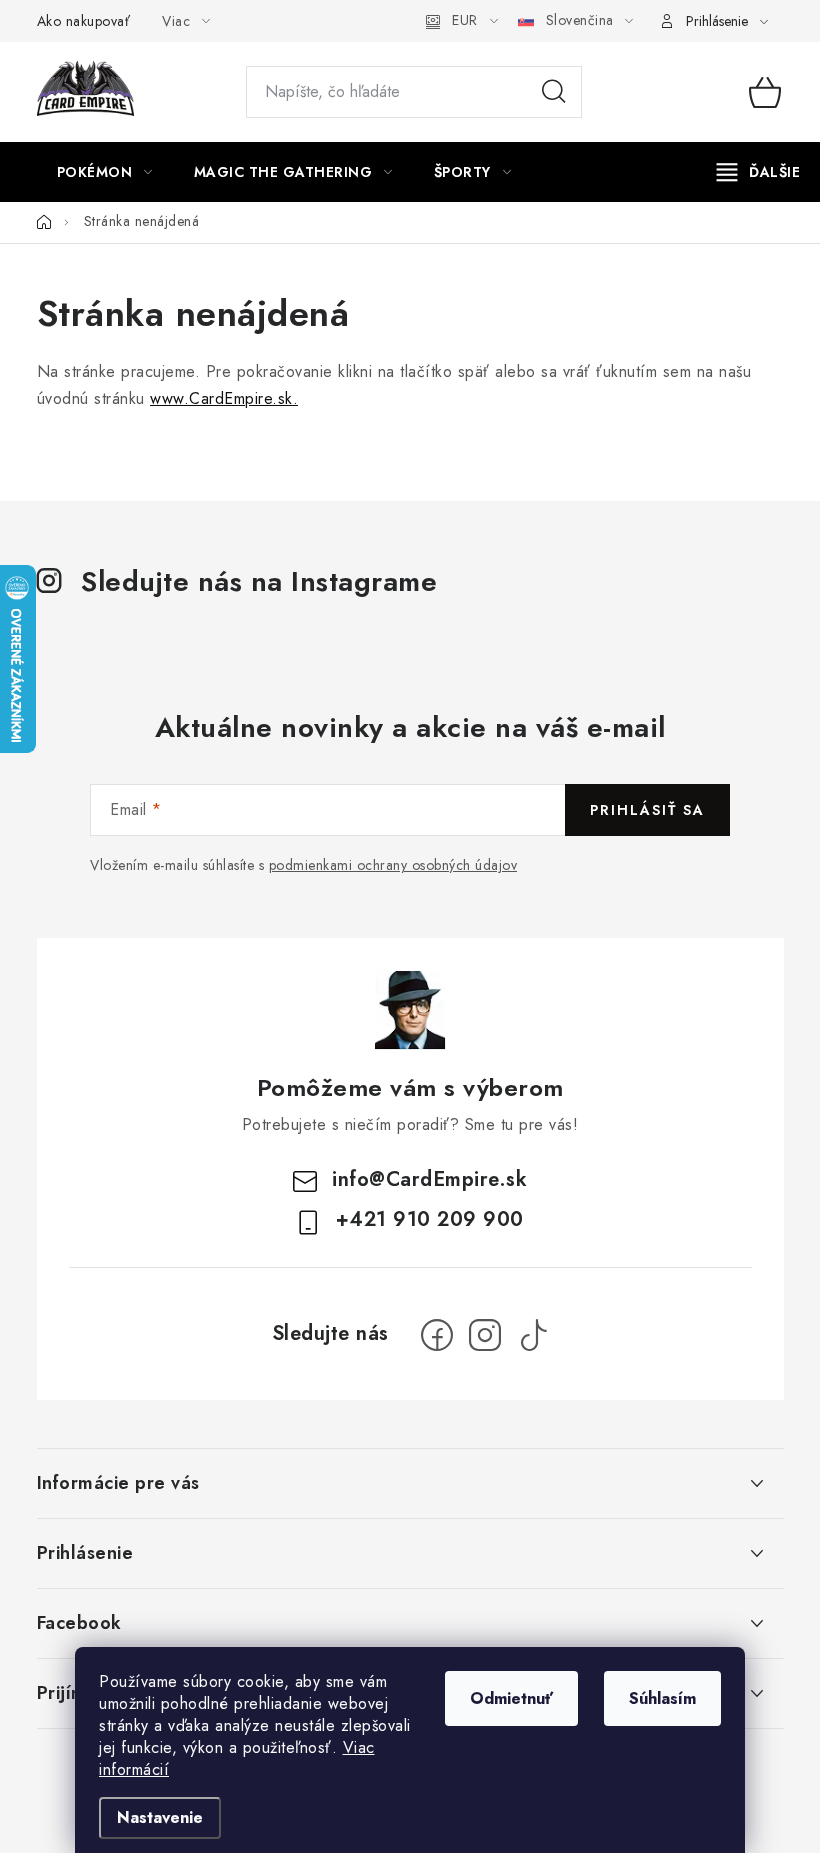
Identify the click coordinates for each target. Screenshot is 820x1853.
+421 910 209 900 (430, 1219)
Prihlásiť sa (647, 810)
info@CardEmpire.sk (429, 1179)
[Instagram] (485, 1335)
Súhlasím (662, 1698)
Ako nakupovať (84, 21)
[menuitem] (105, 172)
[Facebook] (437, 1335)
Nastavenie (160, 1817)
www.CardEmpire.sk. (224, 398)
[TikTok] (533, 1335)
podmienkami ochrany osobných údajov (393, 865)
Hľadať (554, 92)
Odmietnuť (511, 1698)
